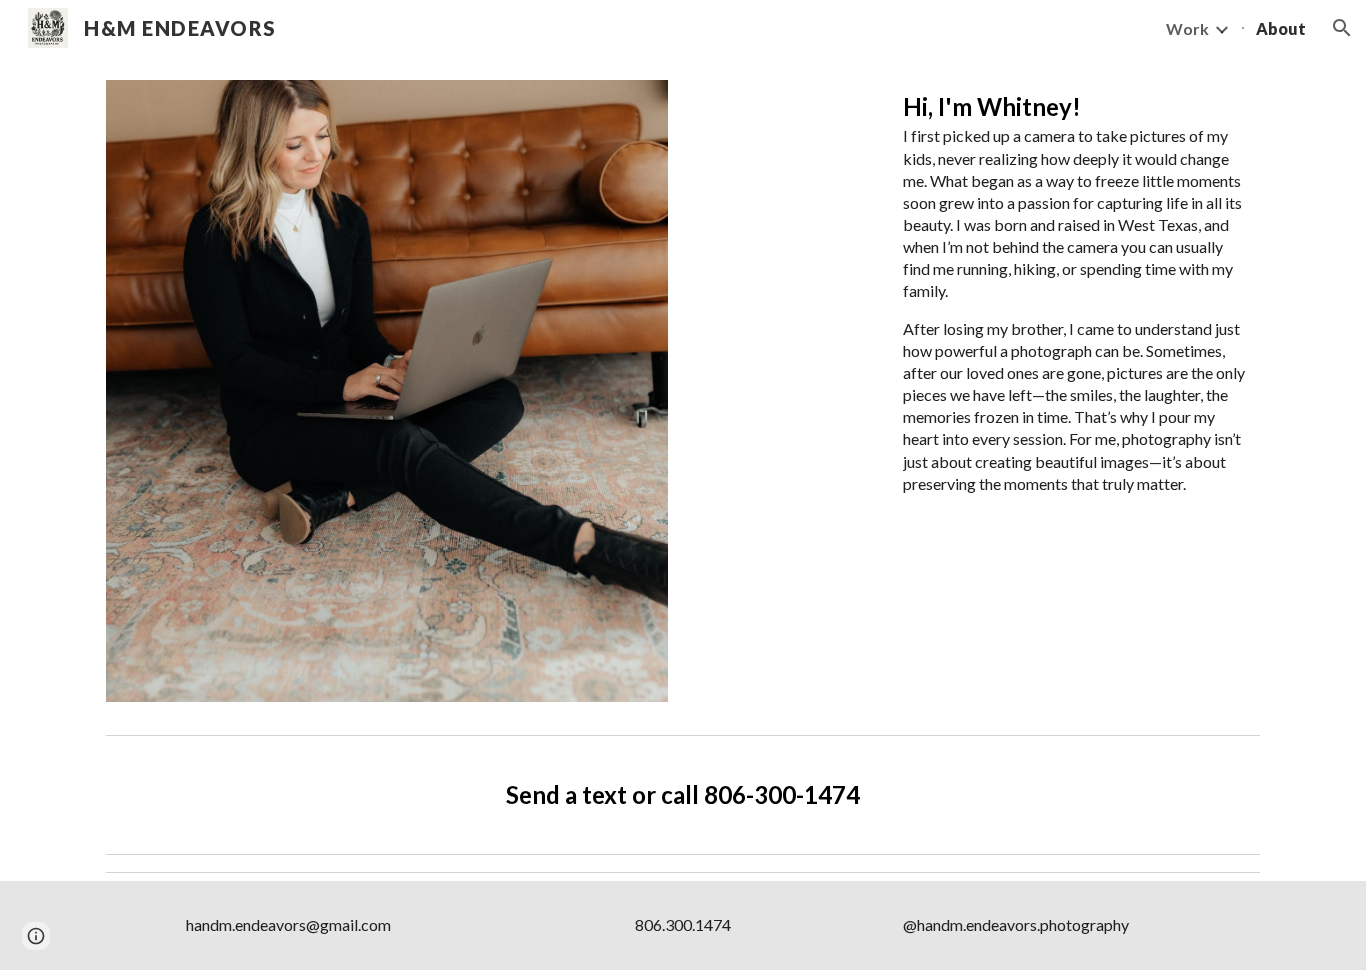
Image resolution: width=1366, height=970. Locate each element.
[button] (1342, 28)
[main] (1077, 308)
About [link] (1281, 28)
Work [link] (1187, 28)
